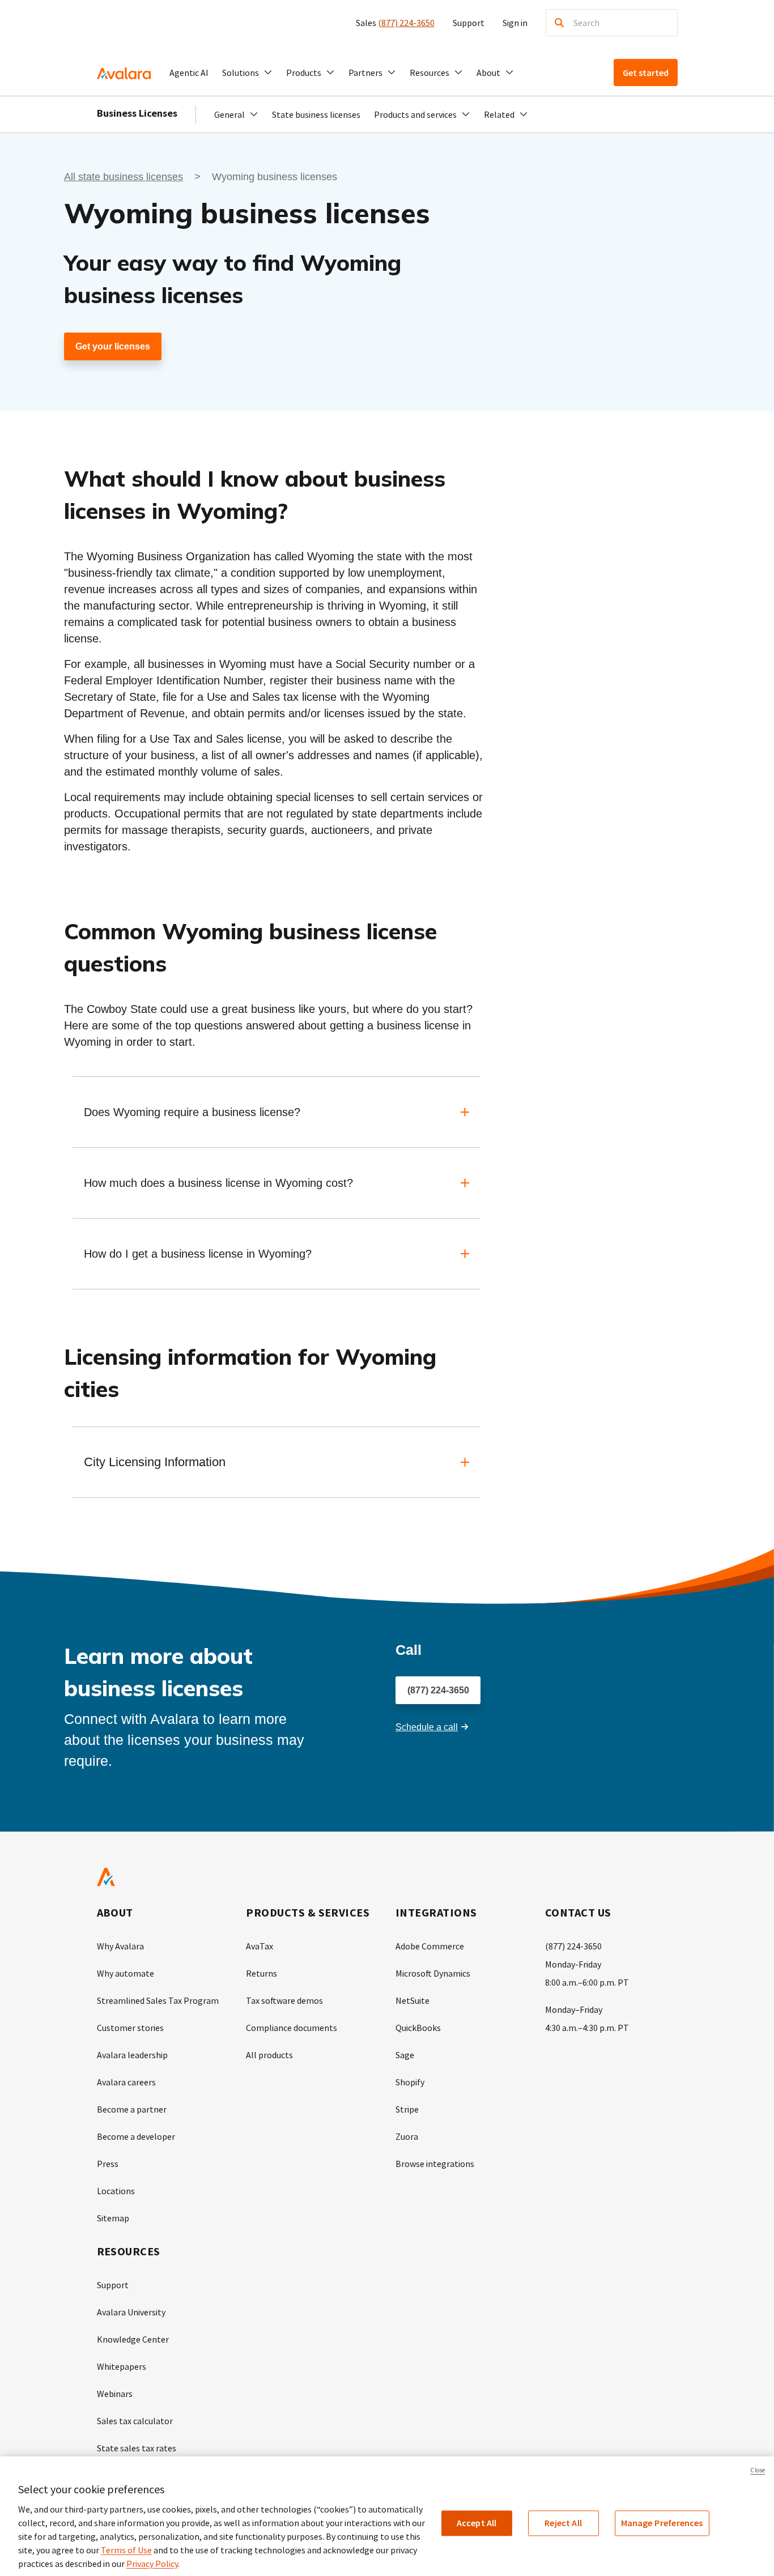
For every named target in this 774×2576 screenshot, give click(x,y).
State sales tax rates (137, 2448)
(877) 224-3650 (406, 23)
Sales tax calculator (135, 2421)
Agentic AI (189, 73)
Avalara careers (126, 2082)
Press (108, 2164)
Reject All (563, 2523)
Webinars (115, 2394)
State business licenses (316, 114)
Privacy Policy (152, 2564)
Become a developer (136, 2136)
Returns (261, 1973)
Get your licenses (113, 346)
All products (269, 2055)
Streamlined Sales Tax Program (158, 2000)
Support (469, 23)
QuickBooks (418, 2028)
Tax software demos (284, 2000)
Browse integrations (435, 2164)
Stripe (407, 2109)
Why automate (126, 1973)
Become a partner (132, 2109)
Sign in (515, 23)
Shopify (410, 2082)
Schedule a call (427, 1727)
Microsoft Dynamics (433, 1973)
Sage (405, 2055)
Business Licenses (137, 113)
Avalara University (131, 2312)
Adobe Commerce (430, 1946)
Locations (116, 2191)
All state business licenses (124, 177)
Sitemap (113, 2218)
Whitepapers (122, 2366)
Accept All (477, 2523)
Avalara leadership (132, 2055)
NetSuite (412, 2000)
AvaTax (260, 1946)
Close (758, 2470)
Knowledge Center (133, 2339)
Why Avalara (120, 1946)
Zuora (407, 2136)
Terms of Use (126, 2550)
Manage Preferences (662, 2523)
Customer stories (130, 2028)
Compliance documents (292, 2028)
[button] (247, 73)
